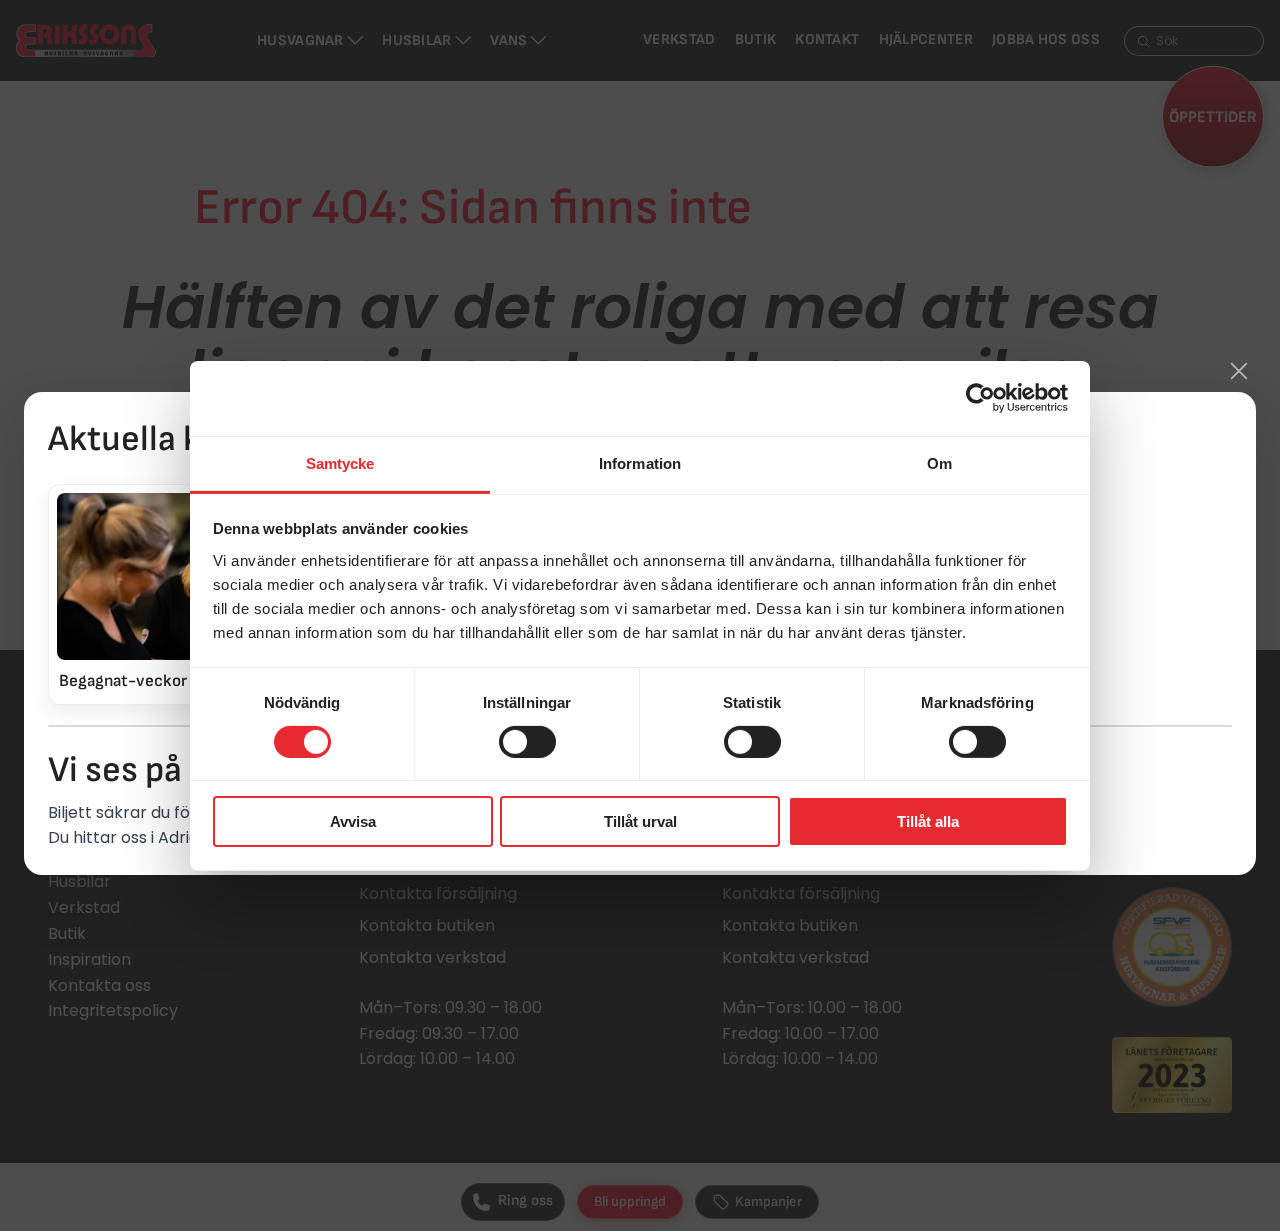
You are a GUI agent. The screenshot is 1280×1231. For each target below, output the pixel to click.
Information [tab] (640, 462)
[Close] (1239, 371)
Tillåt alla (928, 821)
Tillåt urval (640, 821)
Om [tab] (939, 462)
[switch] (527, 742)
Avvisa (353, 821)
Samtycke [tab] (340, 462)
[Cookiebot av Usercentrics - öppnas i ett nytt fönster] (980, 398)
